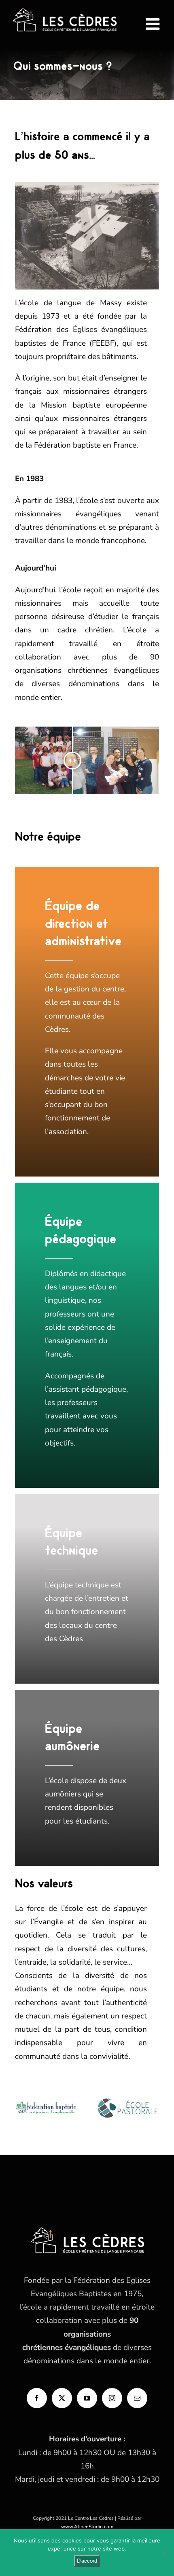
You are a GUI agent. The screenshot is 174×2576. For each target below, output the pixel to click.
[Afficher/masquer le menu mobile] (154, 24)
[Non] (164, 2553)
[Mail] (137, 2398)
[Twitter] (62, 2398)
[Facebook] (37, 2398)
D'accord (87, 2561)
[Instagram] (112, 2398)
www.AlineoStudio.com (87, 2527)
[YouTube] (87, 2398)
